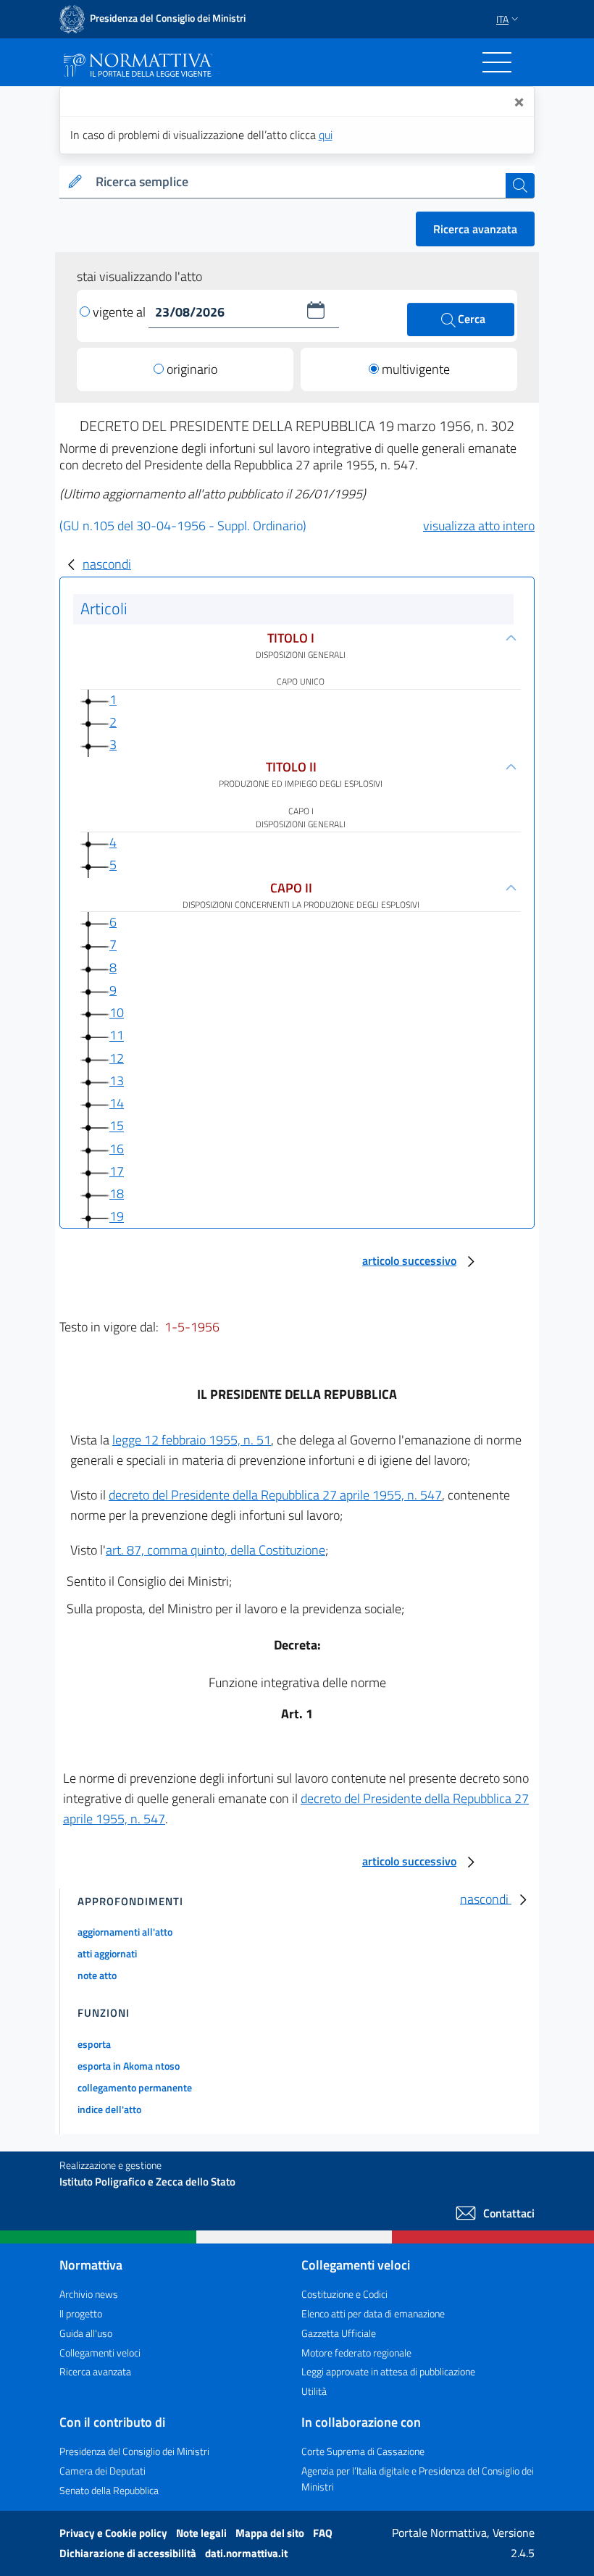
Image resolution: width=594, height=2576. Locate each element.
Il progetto (81, 2313)
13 (117, 1080)
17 (117, 1171)
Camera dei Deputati (103, 2471)
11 (117, 1036)
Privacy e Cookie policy (114, 2533)
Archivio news (89, 2294)
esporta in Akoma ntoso (129, 2066)
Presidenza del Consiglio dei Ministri (134, 2451)
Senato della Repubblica (109, 2490)
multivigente (416, 369)
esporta (94, 2044)
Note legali (202, 2533)
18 (117, 1193)
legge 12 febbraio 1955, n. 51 (192, 1440)
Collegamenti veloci (100, 2353)
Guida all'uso (86, 2333)
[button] (316, 310)
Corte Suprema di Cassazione (363, 2451)
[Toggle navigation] (497, 62)
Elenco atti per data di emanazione (373, 2313)
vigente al (121, 312)
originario (192, 369)
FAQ (323, 2533)
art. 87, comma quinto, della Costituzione (216, 1550)
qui (326, 135)
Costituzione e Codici (344, 2294)
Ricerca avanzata (475, 229)
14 (117, 1103)
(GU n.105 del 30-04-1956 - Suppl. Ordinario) (183, 526)
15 (117, 1126)
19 (117, 1217)
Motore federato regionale (356, 2353)
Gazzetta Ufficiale (339, 2333)
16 (117, 1149)
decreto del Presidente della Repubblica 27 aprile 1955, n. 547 (275, 1495)
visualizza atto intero (479, 526)
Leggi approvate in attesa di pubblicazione (388, 2371)
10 (117, 1012)
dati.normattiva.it (246, 2553)
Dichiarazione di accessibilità (129, 2553)
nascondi (107, 564)
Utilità (314, 2391)
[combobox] (298, 182)
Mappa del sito (271, 2533)
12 (117, 1058)
